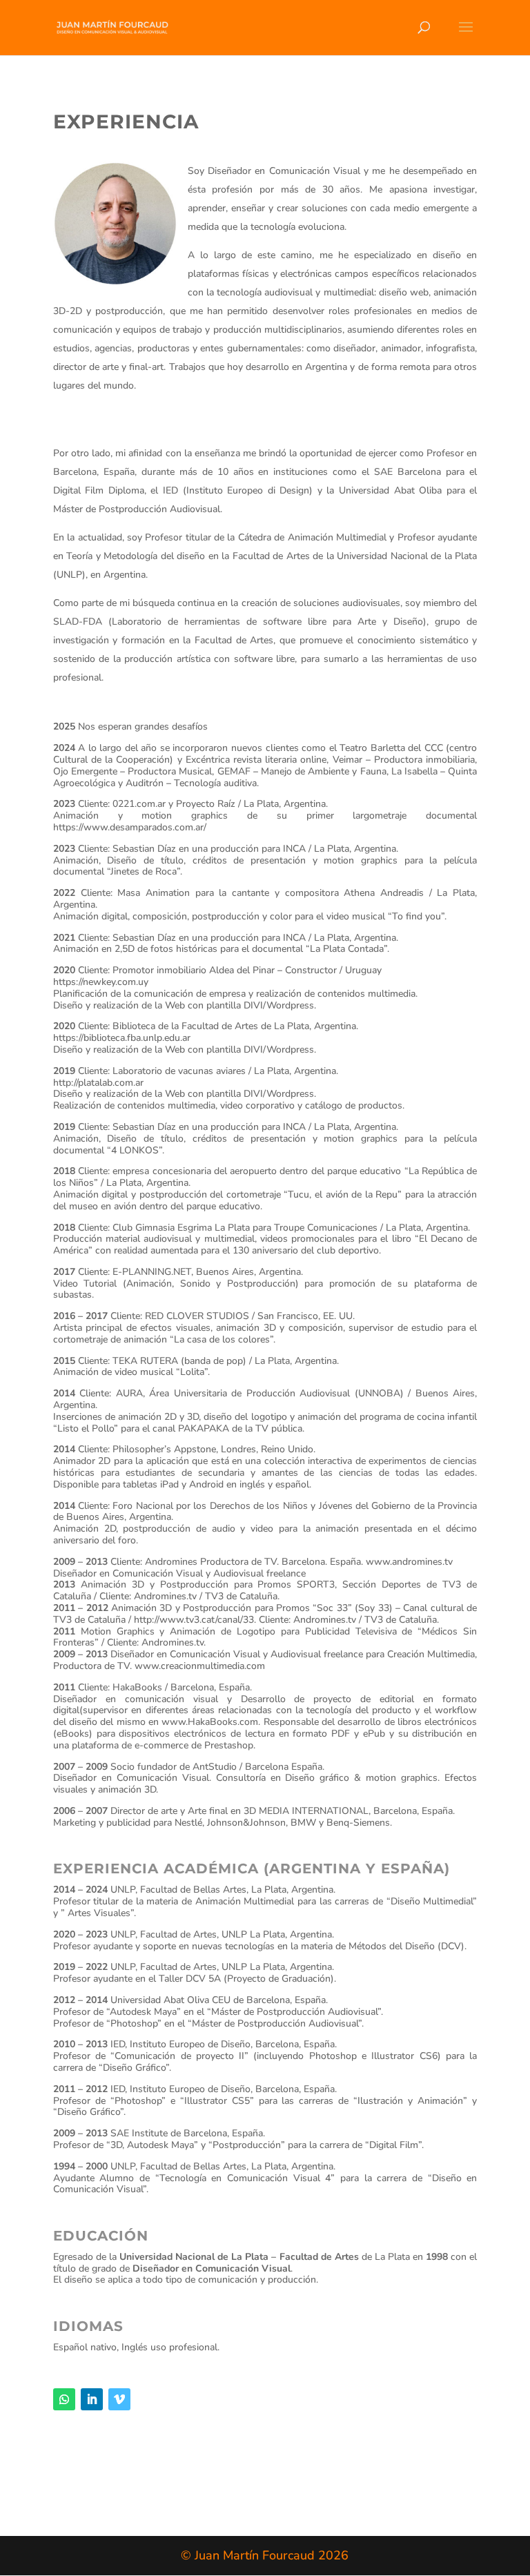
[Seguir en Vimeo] (119, 2399)
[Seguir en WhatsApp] (64, 2399)
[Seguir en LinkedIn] (92, 2399)
